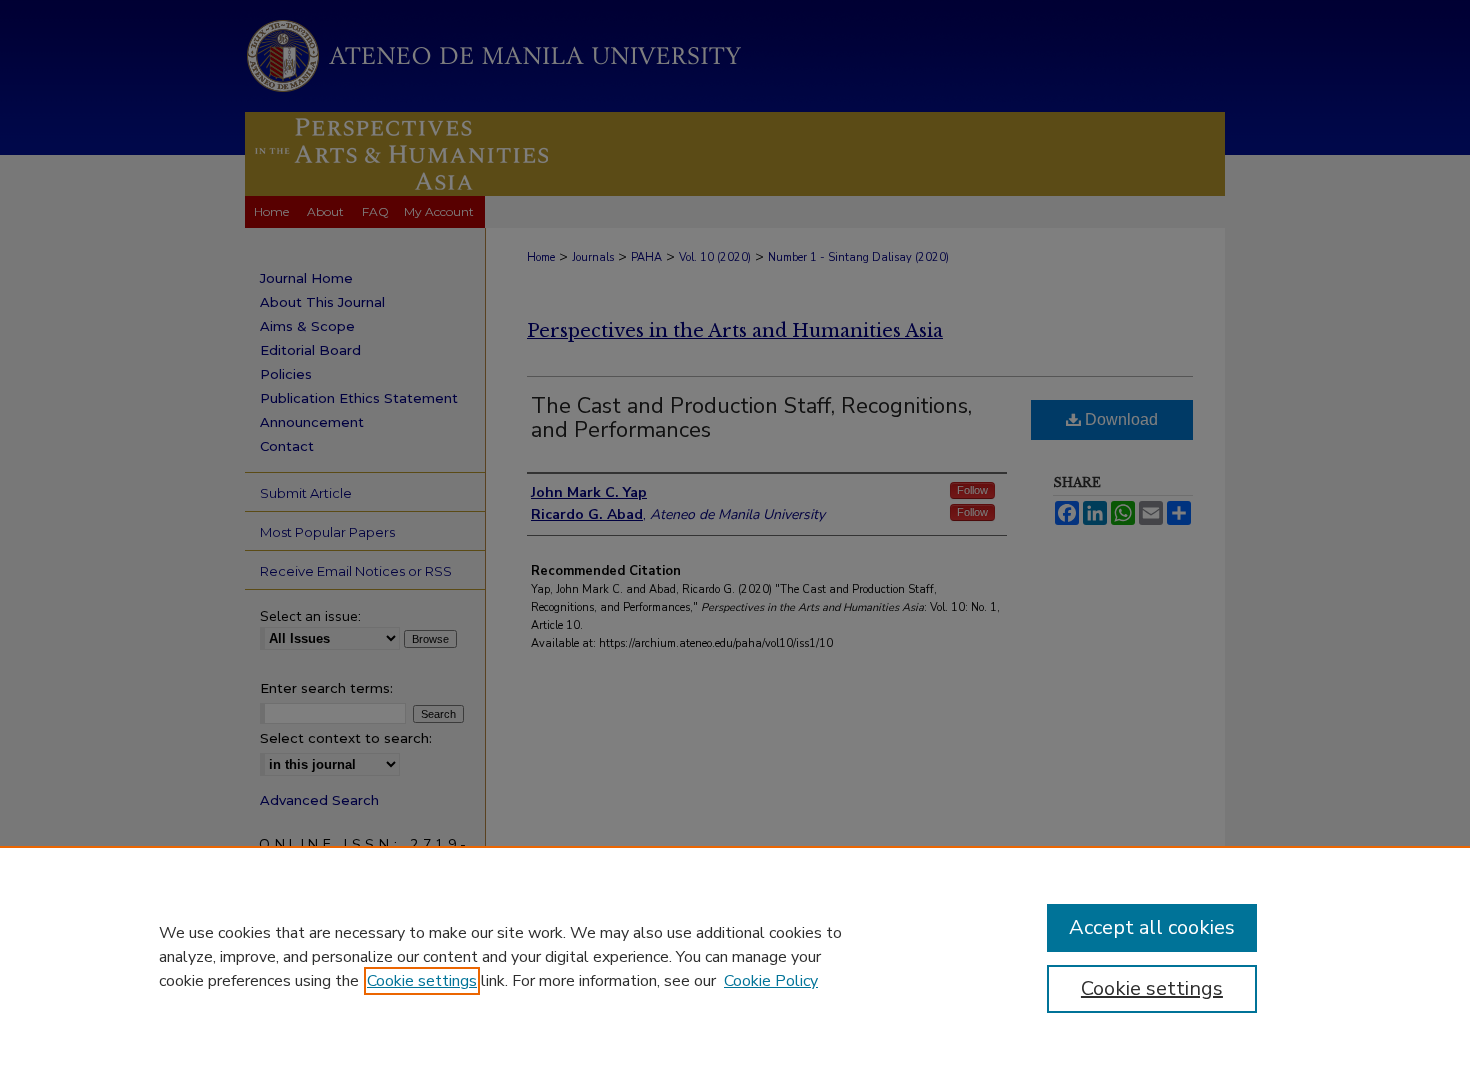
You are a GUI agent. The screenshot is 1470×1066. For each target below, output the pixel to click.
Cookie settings (422, 981)
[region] (735, 956)
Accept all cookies (1152, 927)
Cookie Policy (771, 981)
